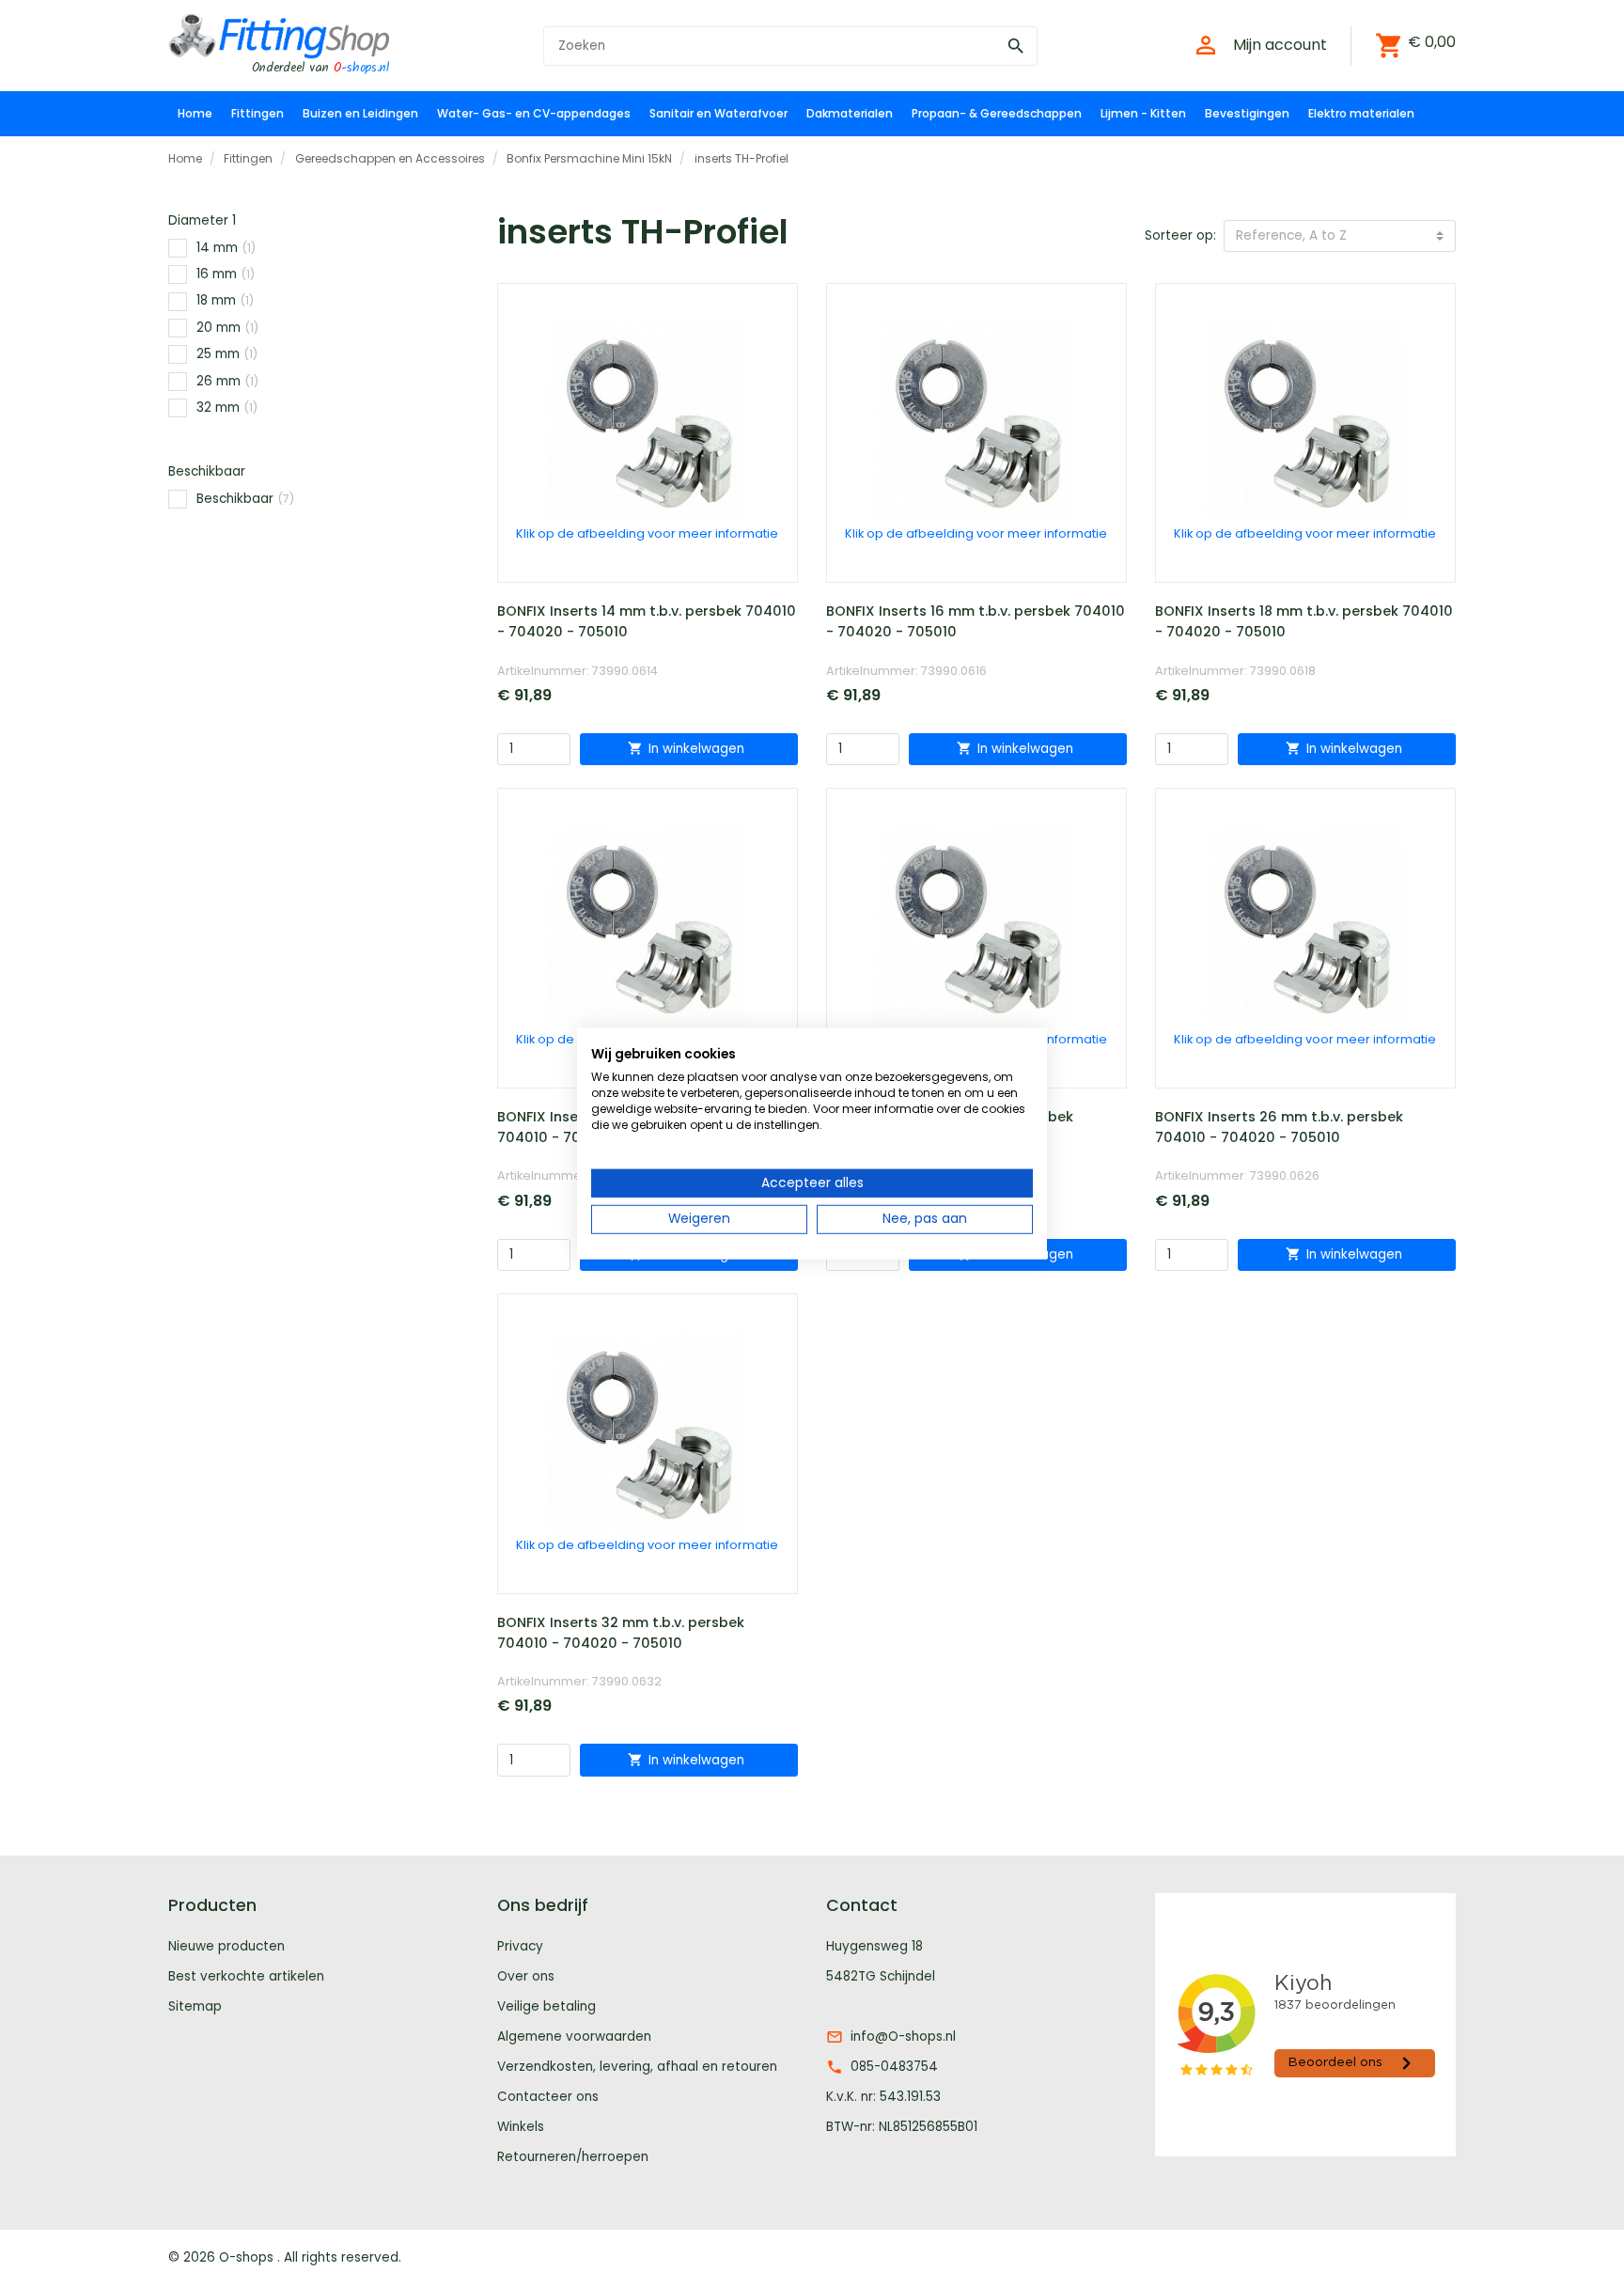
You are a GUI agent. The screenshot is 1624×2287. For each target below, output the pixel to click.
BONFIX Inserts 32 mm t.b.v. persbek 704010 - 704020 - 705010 (621, 1633)
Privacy (520, 1946)
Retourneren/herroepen (573, 2157)
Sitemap (195, 2006)
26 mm (227, 381)
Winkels (521, 2127)
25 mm (227, 354)
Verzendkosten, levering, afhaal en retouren (637, 2067)
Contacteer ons (548, 2097)
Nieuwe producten (226, 1946)
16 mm (226, 274)
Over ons (526, 1976)
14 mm (226, 248)
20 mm (227, 328)
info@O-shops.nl (903, 2036)
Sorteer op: (1180, 235)
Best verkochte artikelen (246, 1976)
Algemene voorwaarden (574, 2036)
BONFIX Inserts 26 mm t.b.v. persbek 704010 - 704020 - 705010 (1279, 1127)
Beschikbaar (245, 499)
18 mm (225, 300)
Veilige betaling (547, 2006)
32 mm (227, 407)
